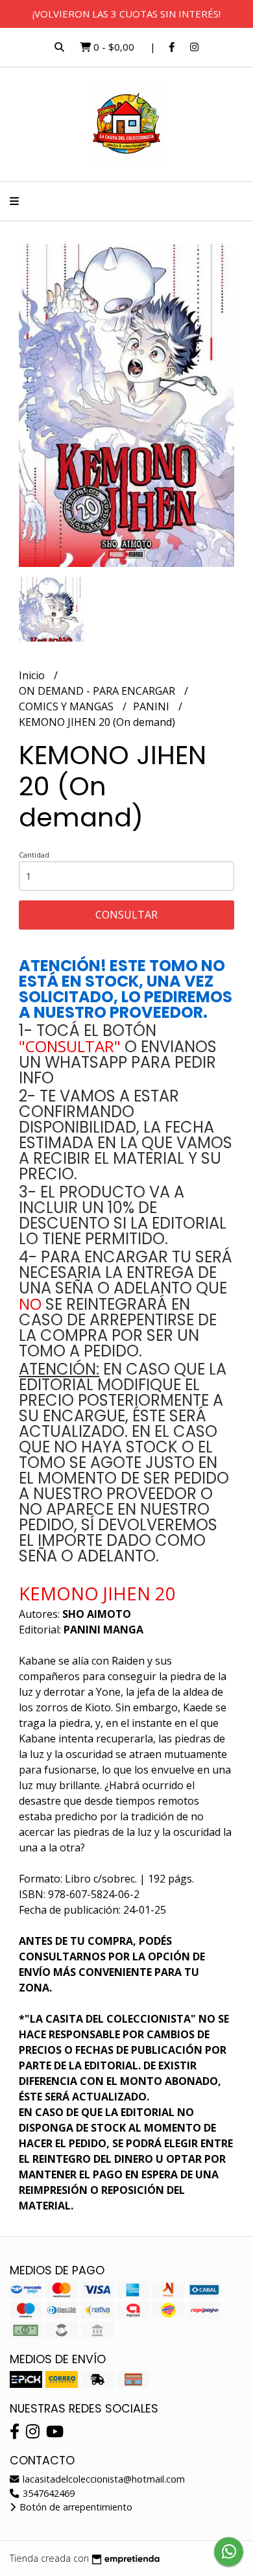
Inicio (33, 675)
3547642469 (47, 2493)
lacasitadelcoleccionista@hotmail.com (102, 2479)
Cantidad (34, 855)
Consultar (126, 915)
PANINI (152, 706)
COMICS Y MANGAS (67, 706)
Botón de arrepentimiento (75, 2507)
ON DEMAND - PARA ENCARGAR (98, 691)
